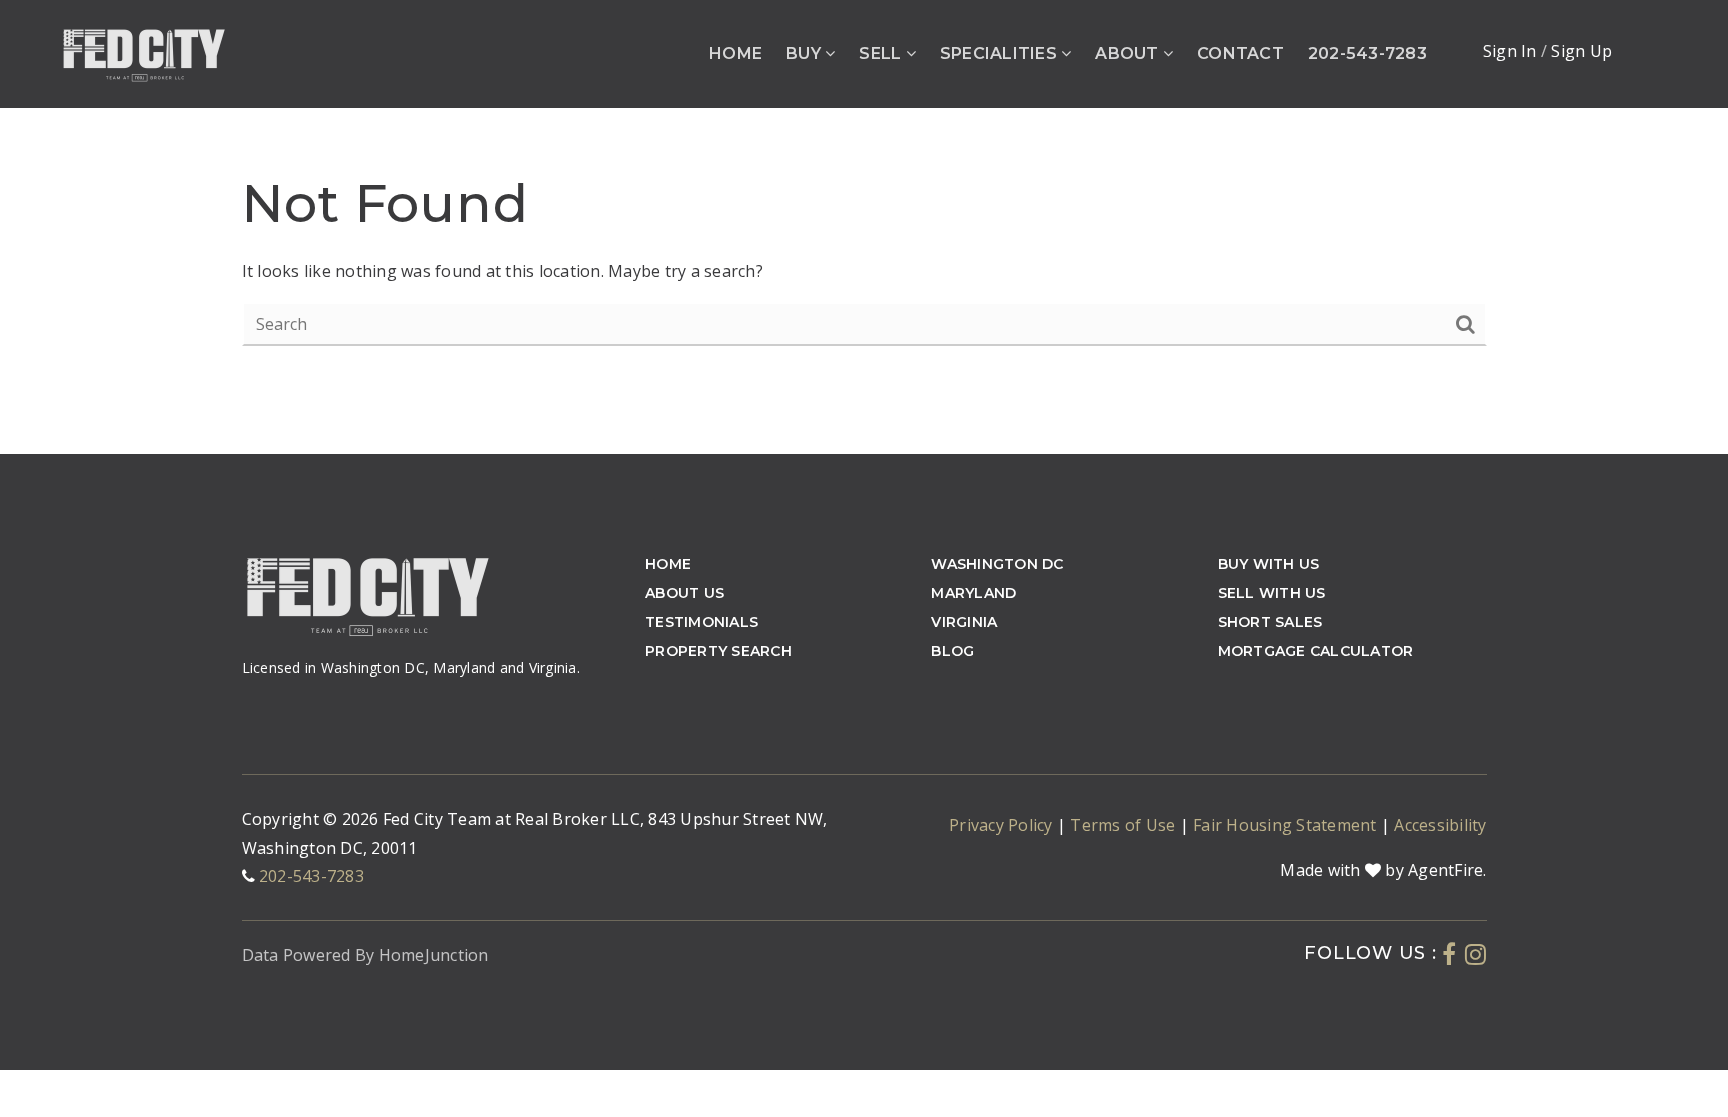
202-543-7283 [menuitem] (1367, 53)
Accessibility (1440, 825)
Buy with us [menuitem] (1269, 564)
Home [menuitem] (735, 53)
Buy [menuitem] (805, 53)
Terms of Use (1124, 825)
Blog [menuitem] (952, 651)
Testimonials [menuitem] (701, 622)
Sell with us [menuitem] (1272, 593)
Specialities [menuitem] (1000, 53)
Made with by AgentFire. (1383, 870)
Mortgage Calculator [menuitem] (1316, 651)
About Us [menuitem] (684, 593)
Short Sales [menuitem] (1270, 622)
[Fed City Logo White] (367, 593)
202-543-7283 (311, 876)
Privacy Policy (1003, 825)
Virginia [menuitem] (964, 622)
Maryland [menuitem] (973, 593)
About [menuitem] (1129, 53)
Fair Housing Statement (1287, 825)
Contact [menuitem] (1240, 53)
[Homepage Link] (143, 52)
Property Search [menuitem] (718, 651)
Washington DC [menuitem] (997, 564)
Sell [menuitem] (882, 53)
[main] (864, 227)
